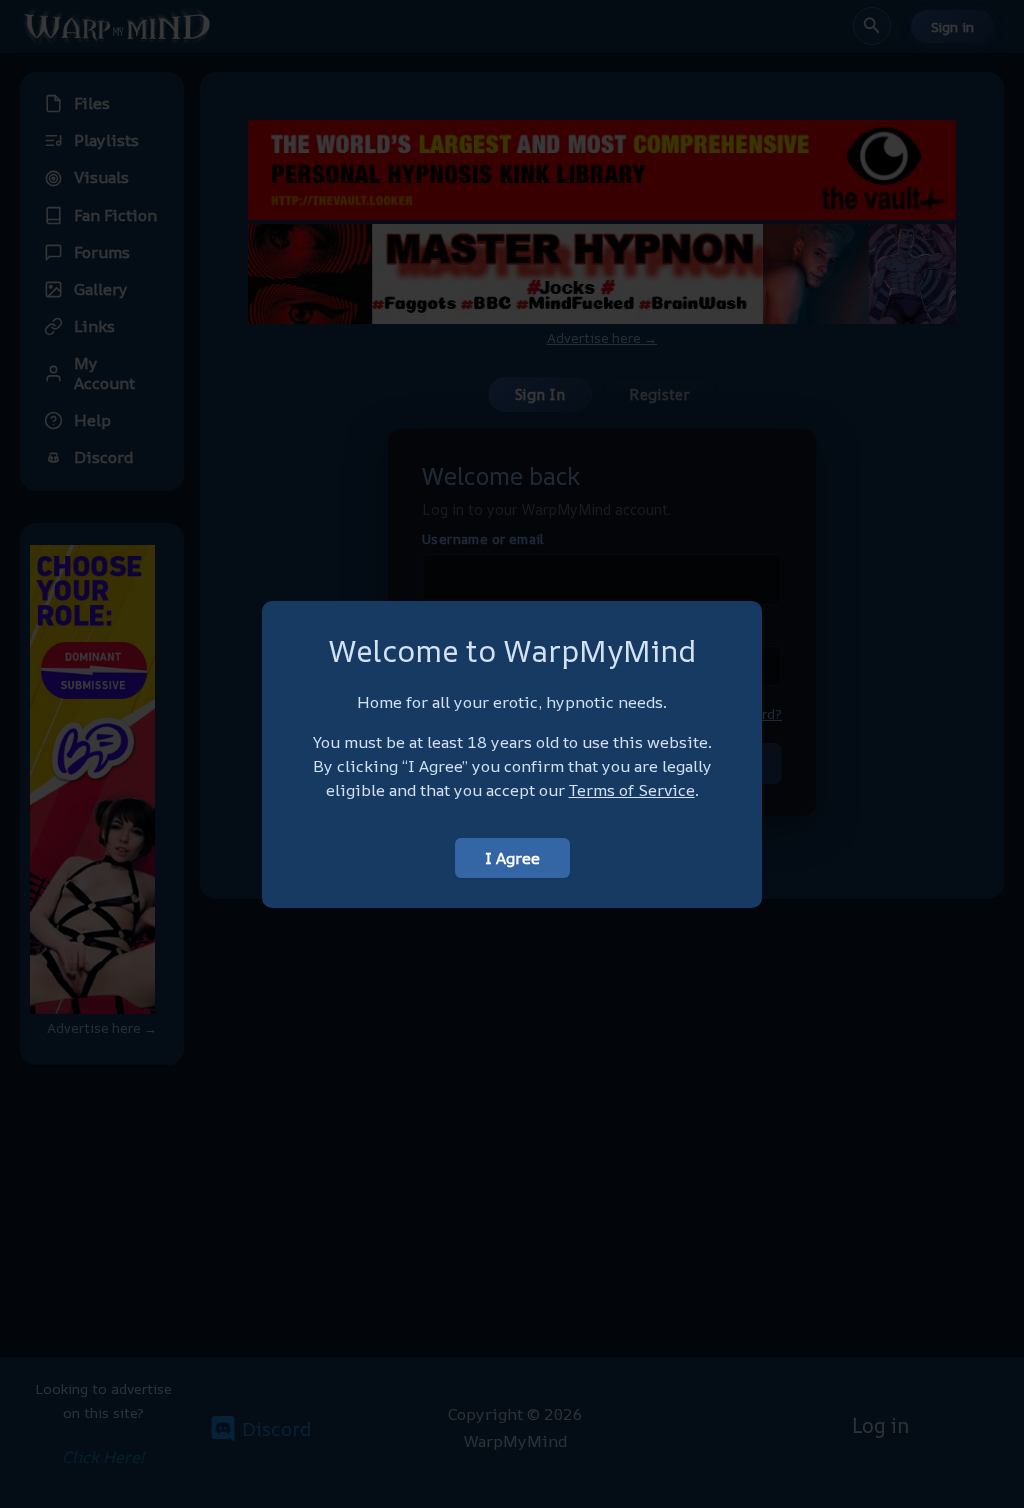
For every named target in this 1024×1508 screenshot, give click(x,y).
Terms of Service (632, 790)
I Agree (512, 858)
